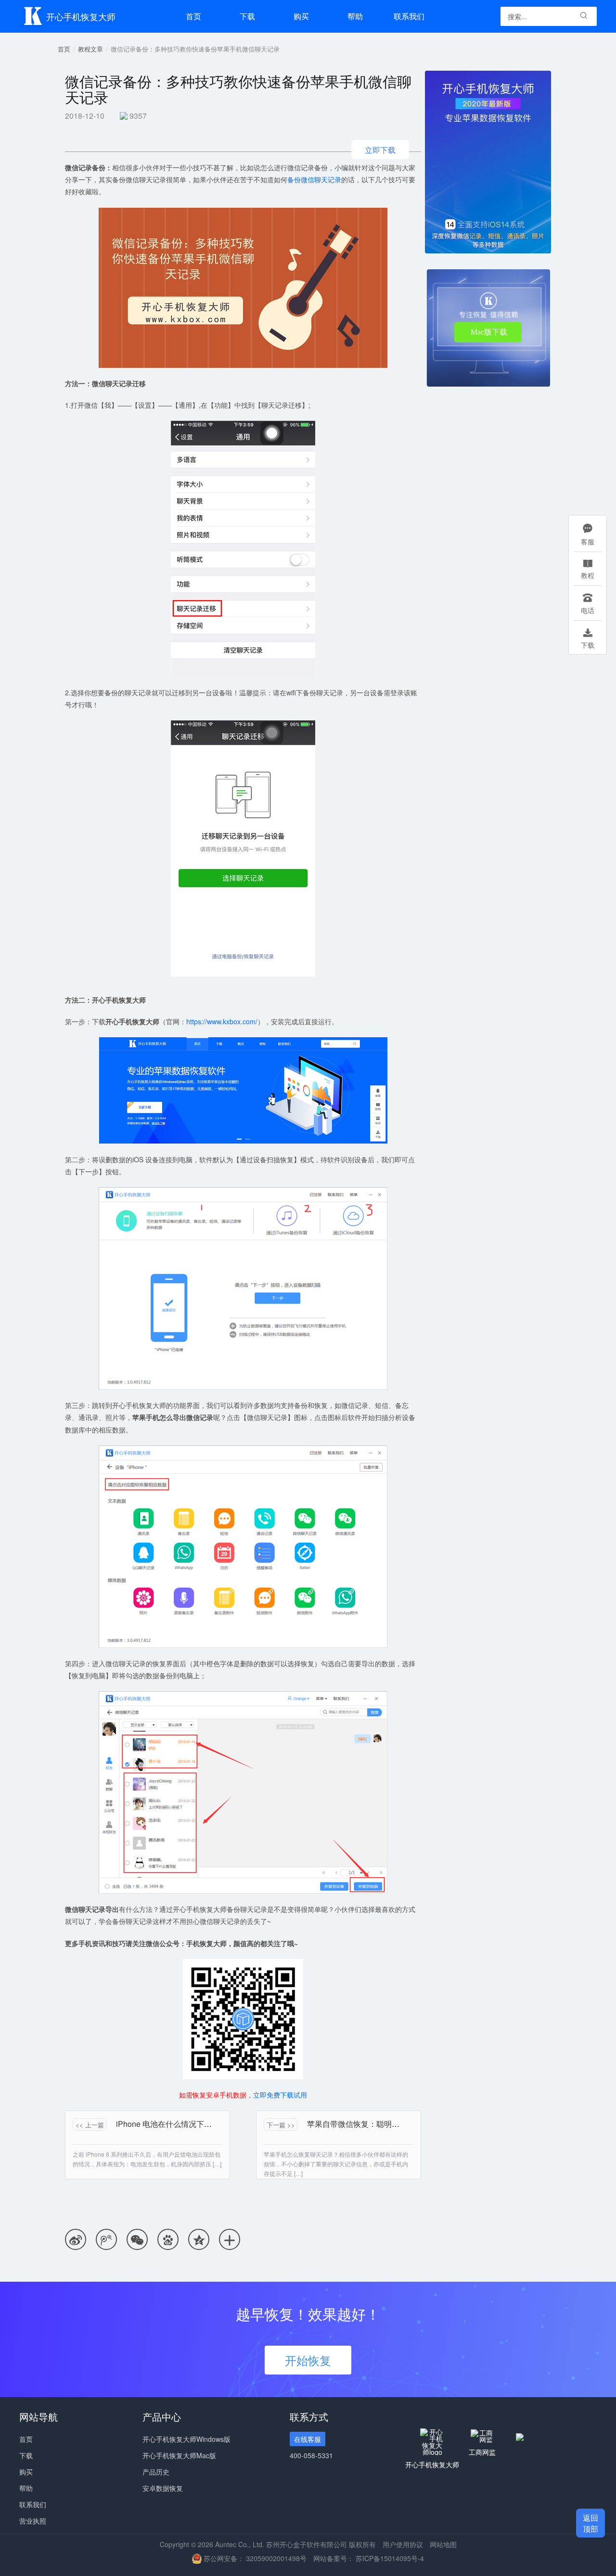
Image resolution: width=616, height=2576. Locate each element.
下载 (247, 16)
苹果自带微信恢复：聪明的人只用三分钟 (376, 2124)
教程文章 (90, 49)
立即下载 (380, 150)
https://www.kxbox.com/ (222, 1021)
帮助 (355, 16)
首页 (193, 16)
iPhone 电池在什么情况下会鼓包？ (175, 2124)
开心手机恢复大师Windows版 (186, 2439)
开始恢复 (308, 2360)
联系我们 (409, 16)
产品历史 (156, 2472)
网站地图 (443, 2544)
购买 (26, 2472)
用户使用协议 (403, 2544)
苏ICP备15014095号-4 (390, 2558)
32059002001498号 (276, 2558)
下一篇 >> (281, 2125)
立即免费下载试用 (280, 2095)
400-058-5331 (311, 2455)
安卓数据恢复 (163, 2488)
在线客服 (308, 2439)
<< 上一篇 (90, 2125)
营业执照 (33, 2521)
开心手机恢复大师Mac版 (179, 2455)
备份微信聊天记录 (314, 179)
